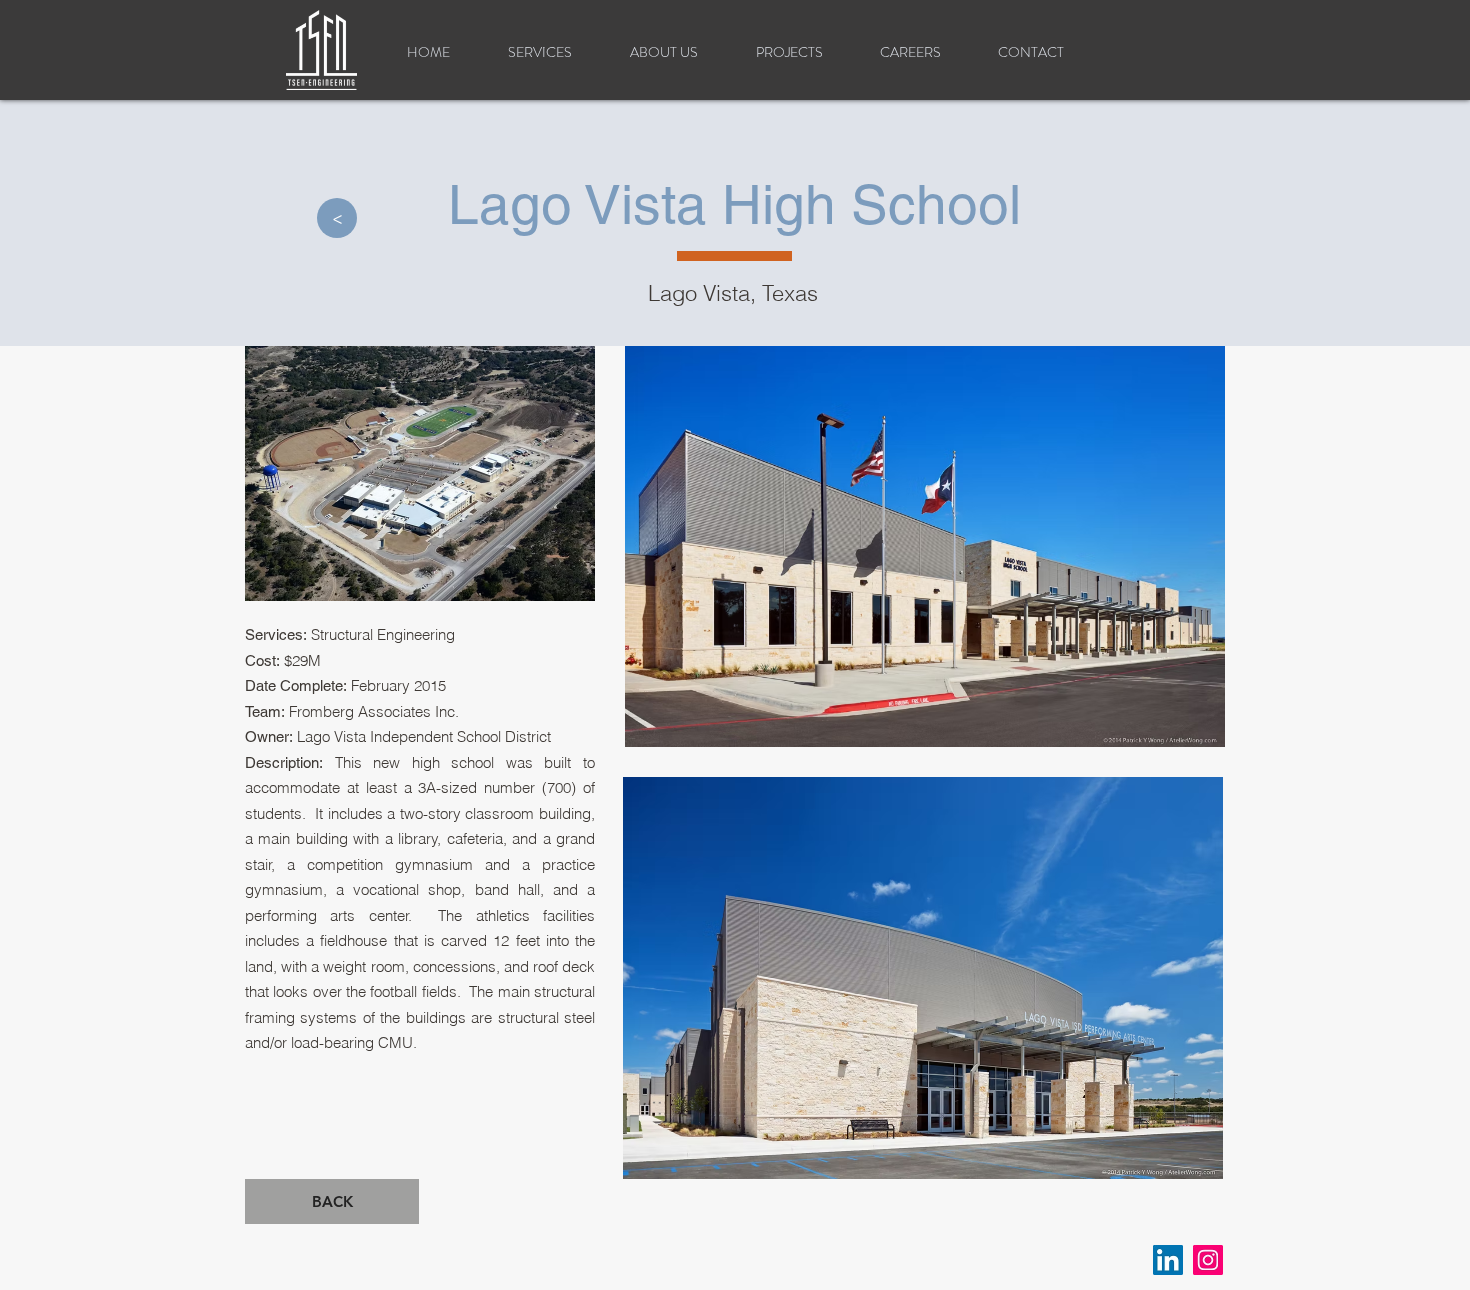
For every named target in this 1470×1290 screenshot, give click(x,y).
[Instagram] (1208, 1260)
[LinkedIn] (1168, 1260)
